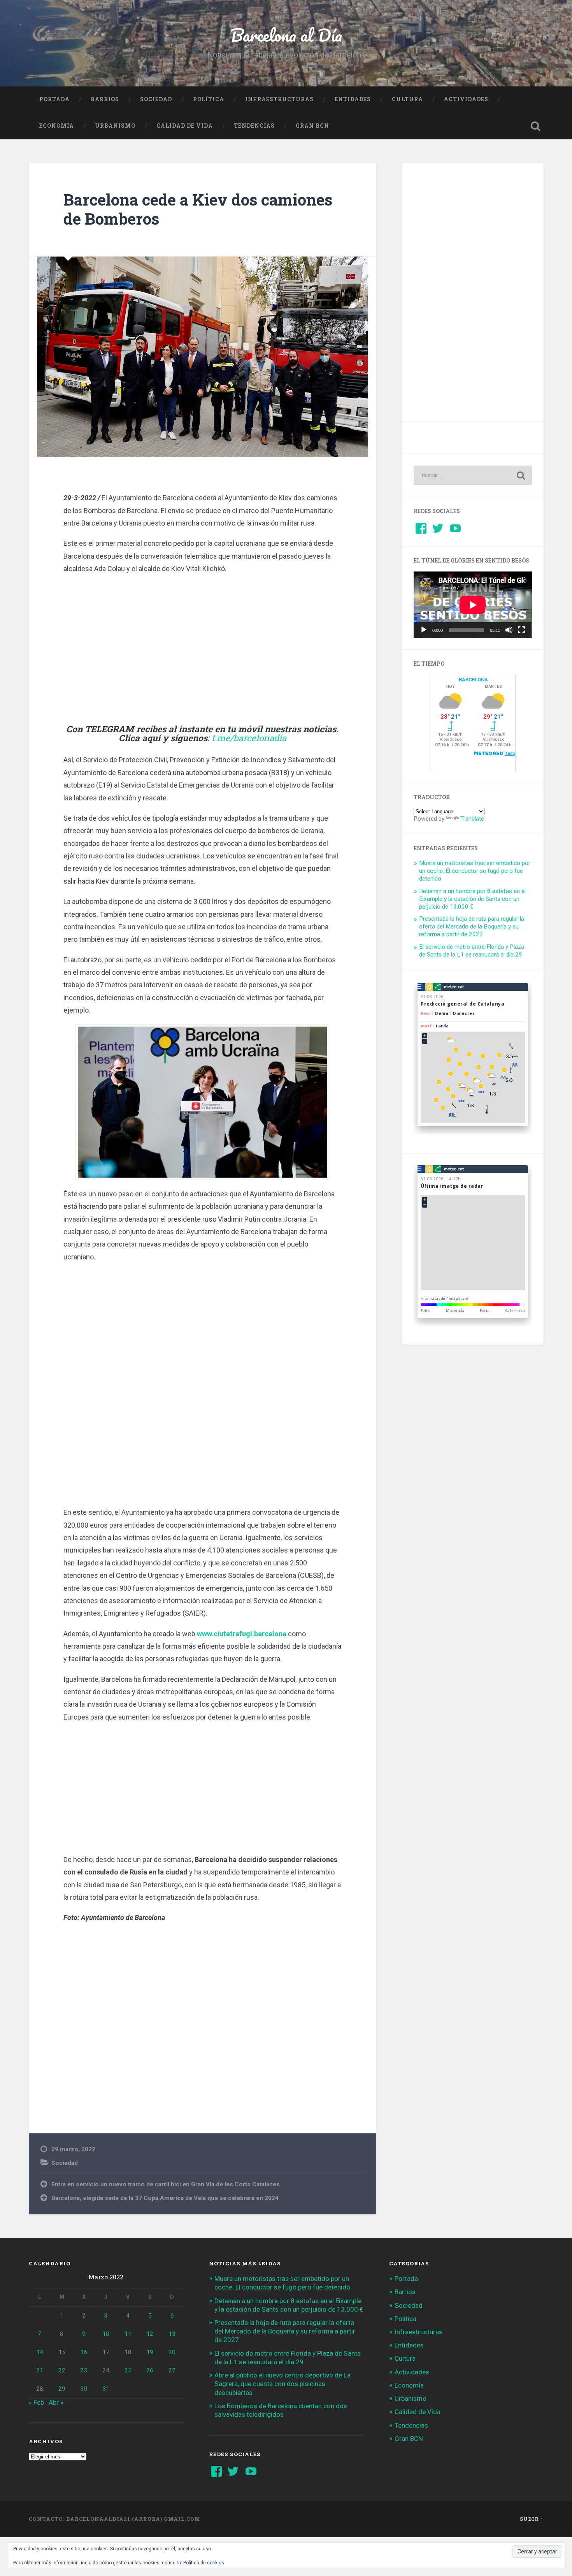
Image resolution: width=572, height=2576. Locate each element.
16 (84, 2352)
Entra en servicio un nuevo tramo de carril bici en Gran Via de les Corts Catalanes (166, 2184)
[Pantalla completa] (521, 630)
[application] (473, 605)
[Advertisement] (202, 649)
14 (40, 2352)
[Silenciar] (509, 630)
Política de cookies (204, 2563)
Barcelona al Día (286, 35)
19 (150, 2352)
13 (172, 2334)
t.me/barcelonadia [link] (249, 738)
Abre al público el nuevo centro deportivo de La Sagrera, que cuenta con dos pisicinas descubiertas (282, 2384)
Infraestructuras (279, 99)
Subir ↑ (532, 2519)
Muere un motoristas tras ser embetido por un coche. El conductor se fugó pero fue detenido (475, 871)
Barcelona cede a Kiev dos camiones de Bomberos (198, 209)
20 (172, 2352)
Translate (472, 819)
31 (106, 2389)
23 (84, 2370)
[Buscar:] (473, 475)
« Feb (36, 2402)
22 (62, 2370)
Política (209, 99)
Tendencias (254, 126)
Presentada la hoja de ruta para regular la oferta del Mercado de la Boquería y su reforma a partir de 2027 (472, 927)
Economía (57, 126)
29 (62, 2389)
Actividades (466, 99)
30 (84, 2389)
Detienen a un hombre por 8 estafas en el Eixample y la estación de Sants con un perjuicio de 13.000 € (472, 899)
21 (40, 2370)
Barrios (105, 99)
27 (172, 2370)
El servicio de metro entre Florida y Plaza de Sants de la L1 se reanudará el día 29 (472, 951)
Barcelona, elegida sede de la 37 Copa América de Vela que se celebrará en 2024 (165, 2198)
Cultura (407, 99)
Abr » (56, 2402)
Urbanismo (115, 126)
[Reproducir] (424, 630)
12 (150, 2334)
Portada (54, 99)
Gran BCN (312, 126)
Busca (536, 126)
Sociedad (156, 99)
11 (128, 2334)
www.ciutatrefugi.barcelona (242, 1634)
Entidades (353, 99)
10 (106, 2334)
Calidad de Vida (185, 126)
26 (150, 2370)
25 (128, 2370)
